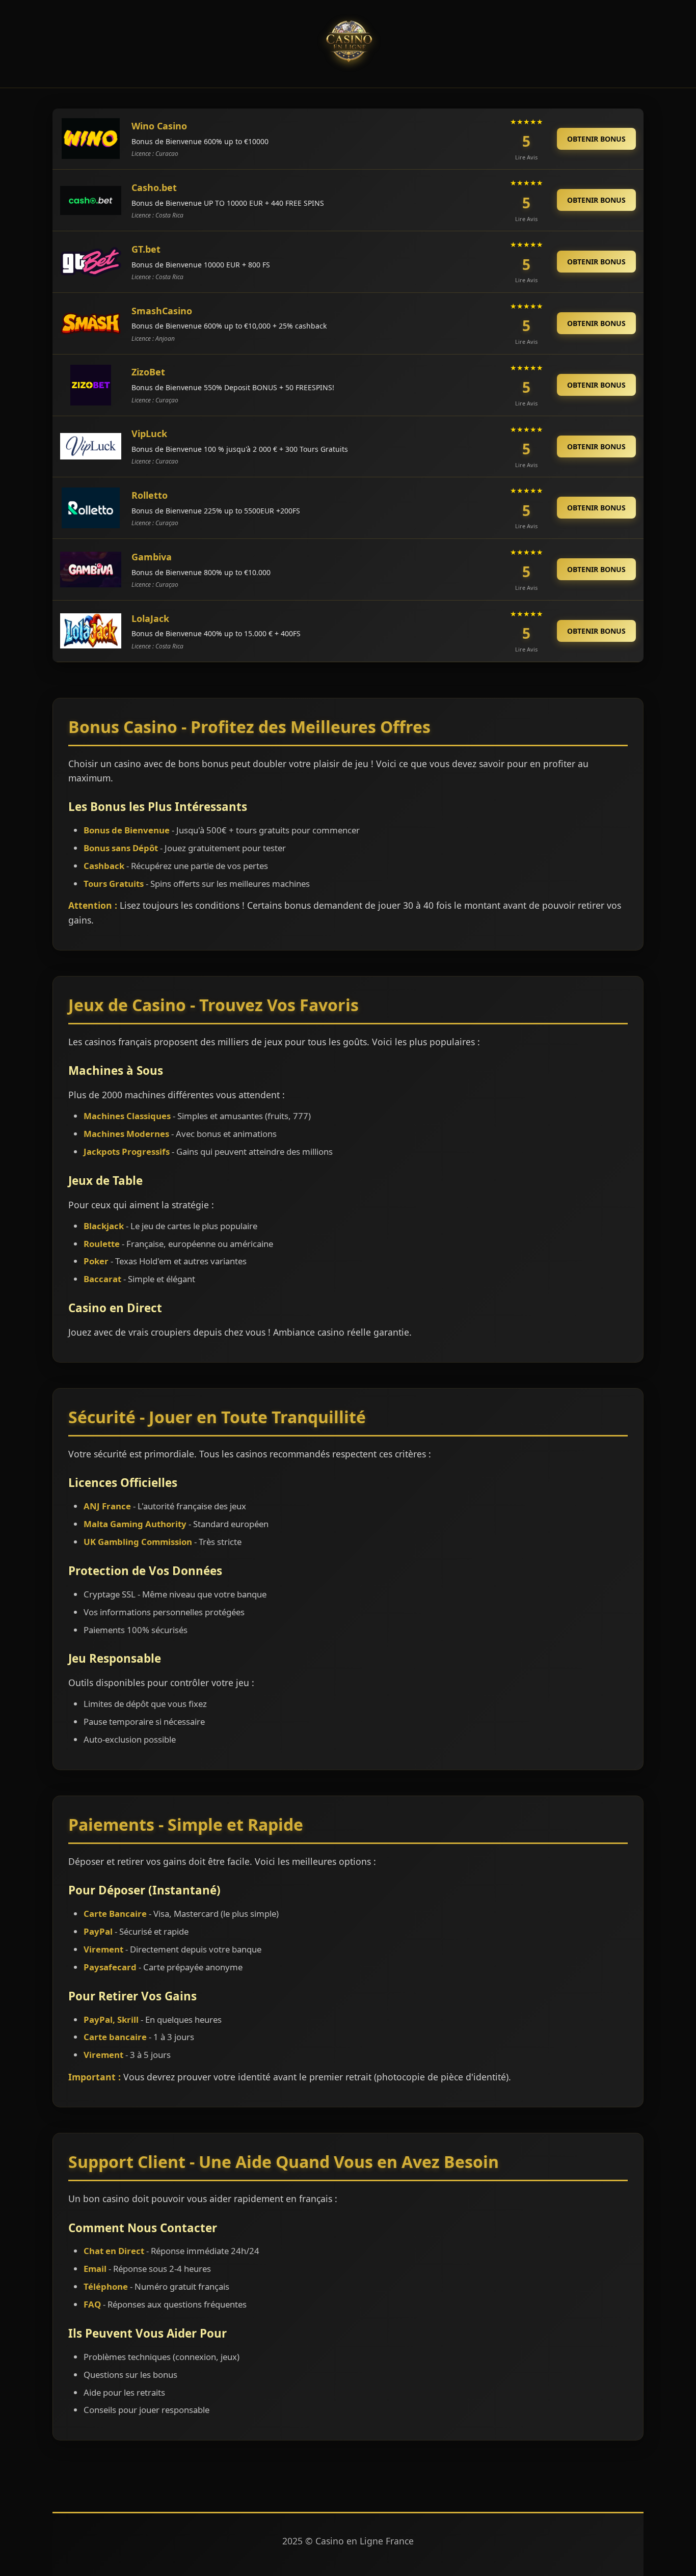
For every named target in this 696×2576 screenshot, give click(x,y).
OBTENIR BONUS (596, 139)
